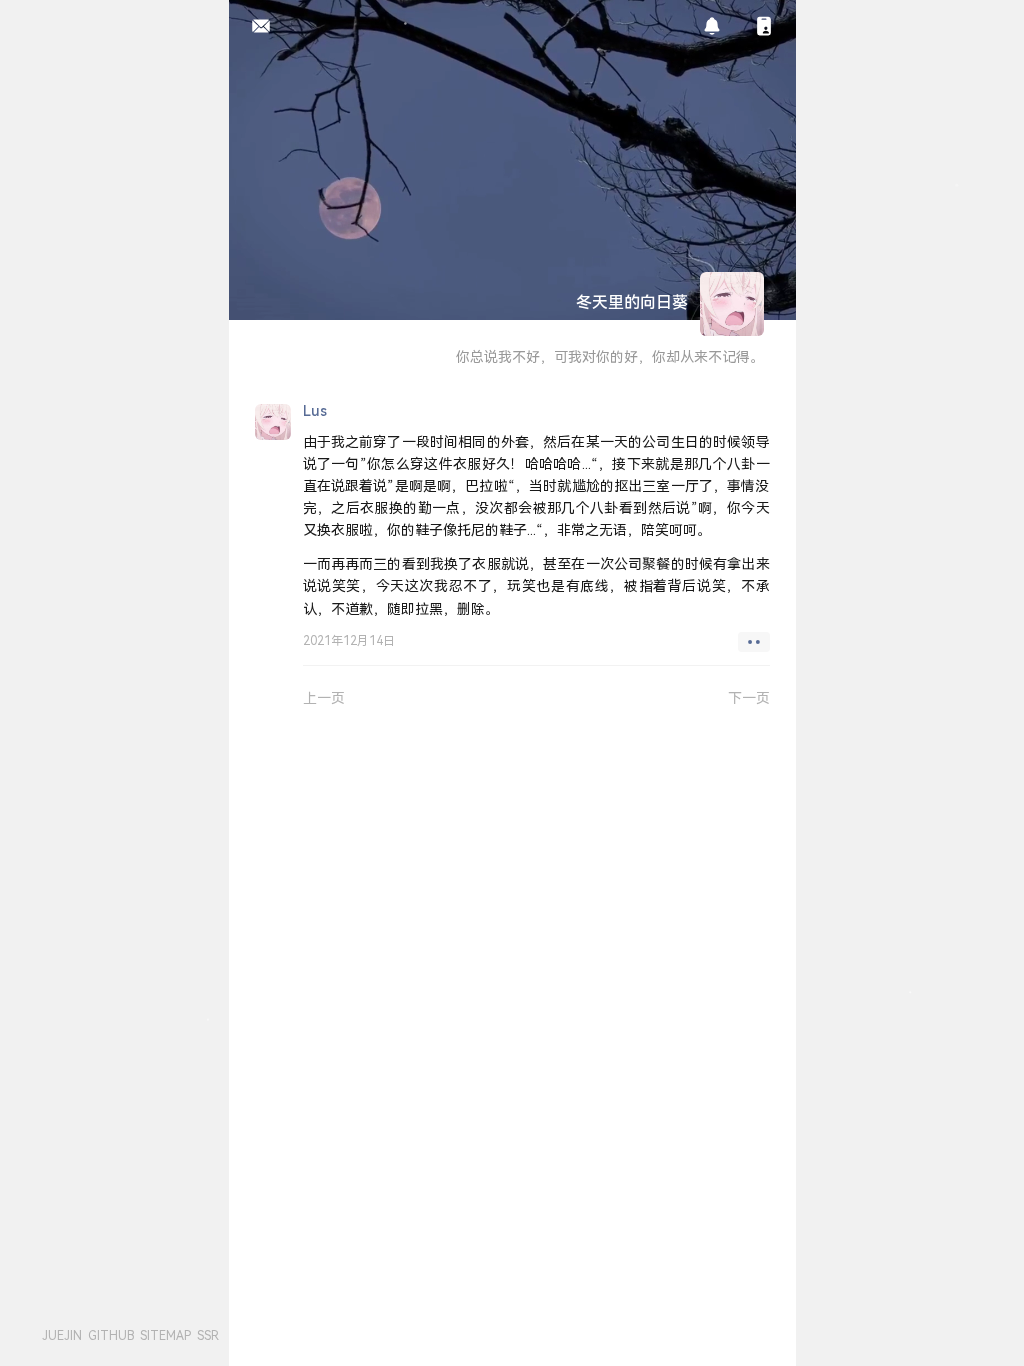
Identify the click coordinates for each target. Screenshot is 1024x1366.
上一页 (324, 697)
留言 (256, 27)
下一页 (749, 697)
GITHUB (111, 1335)
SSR (208, 1335)
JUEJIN (62, 1335)
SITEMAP (165, 1335)
